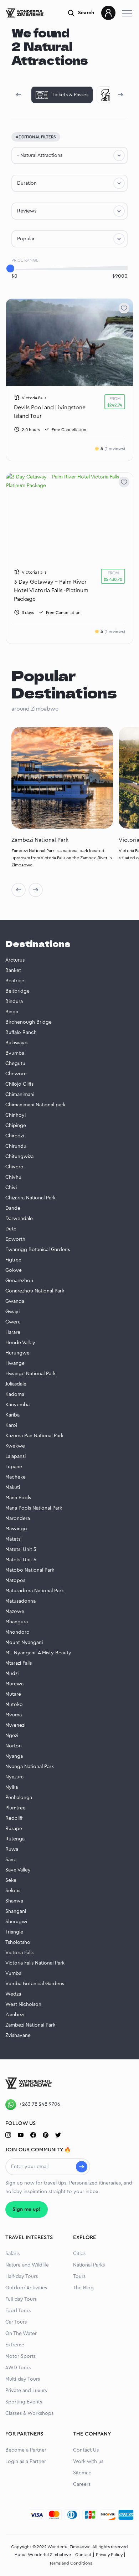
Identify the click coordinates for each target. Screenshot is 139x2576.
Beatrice (15, 981)
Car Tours (16, 2322)
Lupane (14, 1467)
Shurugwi (16, 1922)
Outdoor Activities (26, 2288)
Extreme (15, 2345)
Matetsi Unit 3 (21, 1550)
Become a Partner (26, 2450)
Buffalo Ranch (21, 1033)
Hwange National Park (30, 1374)
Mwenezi (15, 1725)
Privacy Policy (109, 2555)
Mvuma (14, 1715)
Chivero (14, 1167)
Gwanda (15, 1301)
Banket (13, 971)
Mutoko (14, 1705)
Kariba (12, 1415)
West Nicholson (23, 2004)
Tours (79, 2277)
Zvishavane (18, 2035)
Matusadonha (20, 1601)
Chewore (16, 1074)
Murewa (14, 1684)
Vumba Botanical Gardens (35, 1984)
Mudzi (12, 1674)
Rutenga (15, 1839)
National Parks (89, 2265)
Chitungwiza (19, 1157)
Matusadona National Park (35, 1591)
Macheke (16, 1477)
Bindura (14, 1002)
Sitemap (82, 2473)
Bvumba (15, 1053)
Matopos (15, 1581)
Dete (11, 1229)
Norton (14, 1746)
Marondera (18, 1519)
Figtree (13, 1260)
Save (11, 1860)
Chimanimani (20, 1095)
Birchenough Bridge (29, 1022)
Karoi (11, 1425)
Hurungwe (17, 1353)
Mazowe (15, 1612)
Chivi (11, 1188)
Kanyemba (17, 1405)
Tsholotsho (18, 1942)
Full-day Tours (21, 2299)
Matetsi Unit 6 (21, 1560)
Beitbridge (17, 991)
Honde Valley (20, 1343)
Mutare (13, 1694)
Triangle (14, 1932)
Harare (13, 1332)
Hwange (15, 1363)
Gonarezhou (19, 1281)
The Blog (83, 2288)
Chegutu (15, 1064)
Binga (12, 1012)
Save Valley (18, 1870)
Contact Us (86, 2450)
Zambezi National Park (30, 2025)
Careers (82, 2484)
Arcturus (15, 960)
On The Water (21, 2334)
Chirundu (16, 1146)
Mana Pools (18, 1498)
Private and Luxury (27, 2391)
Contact (83, 2555)
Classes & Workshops (29, 2413)
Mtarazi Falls (19, 1663)
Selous (13, 1891)
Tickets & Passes (70, 95)
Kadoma (15, 1394)
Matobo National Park (30, 1570)
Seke (11, 1880)
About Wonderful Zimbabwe (43, 2555)
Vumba (13, 1973)
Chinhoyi (16, 1115)
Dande (13, 1208)
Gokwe (14, 1270)
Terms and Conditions (71, 2563)
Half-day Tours (22, 2277)
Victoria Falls (19, 1953)
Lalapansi (16, 1456)
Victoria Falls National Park (35, 1963)
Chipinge (16, 1126)
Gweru (13, 1322)
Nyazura (14, 1777)
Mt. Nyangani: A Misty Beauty (38, 1653)
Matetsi (13, 1539)
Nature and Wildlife (27, 2265)
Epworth (15, 1239)
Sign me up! (27, 2209)
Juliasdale (16, 1384)
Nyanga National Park (30, 1767)
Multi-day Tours (23, 2379)
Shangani (16, 1911)
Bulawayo (17, 1043)
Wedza (13, 1994)
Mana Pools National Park (34, 1508)
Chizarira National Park (30, 1198)
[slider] (10, 268)
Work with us (88, 2462)
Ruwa (12, 1849)
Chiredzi (15, 1136)
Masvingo (16, 1529)
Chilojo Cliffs (19, 1084)
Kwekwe (15, 1446)
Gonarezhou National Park (35, 1291)
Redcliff (14, 1818)
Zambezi (15, 2015)
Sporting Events (24, 2402)
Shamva (14, 1901)
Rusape (14, 1829)
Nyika (12, 1787)
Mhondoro (17, 1632)
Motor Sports (20, 2356)
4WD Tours (18, 2368)
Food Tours (18, 2311)
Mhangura (17, 1622)
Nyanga (14, 1756)
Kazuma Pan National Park (34, 1436)
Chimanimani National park (35, 1105)
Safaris (12, 2254)
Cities (79, 2254)
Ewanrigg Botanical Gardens (38, 1250)
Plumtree (16, 1808)
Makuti (13, 1487)
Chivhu (13, 1177)
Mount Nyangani (24, 1643)
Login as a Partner (26, 2462)
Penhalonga (19, 1798)
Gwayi (12, 1312)
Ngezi (12, 1736)
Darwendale (19, 1219)
